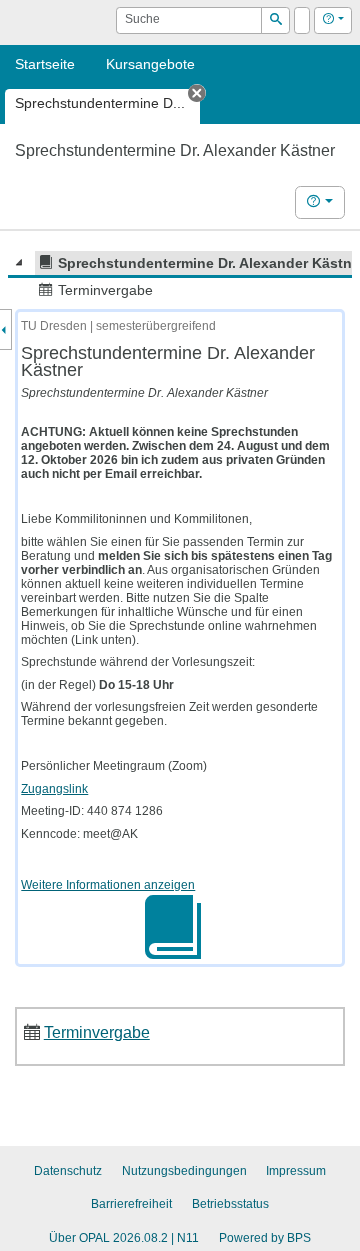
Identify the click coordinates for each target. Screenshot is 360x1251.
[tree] (180, 277)
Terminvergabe (97, 1032)
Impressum (296, 1171)
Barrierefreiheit (131, 1204)
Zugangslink (54, 789)
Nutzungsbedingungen (184, 1171)
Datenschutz (68, 1171)
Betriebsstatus (230, 1204)
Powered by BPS (265, 1238)
